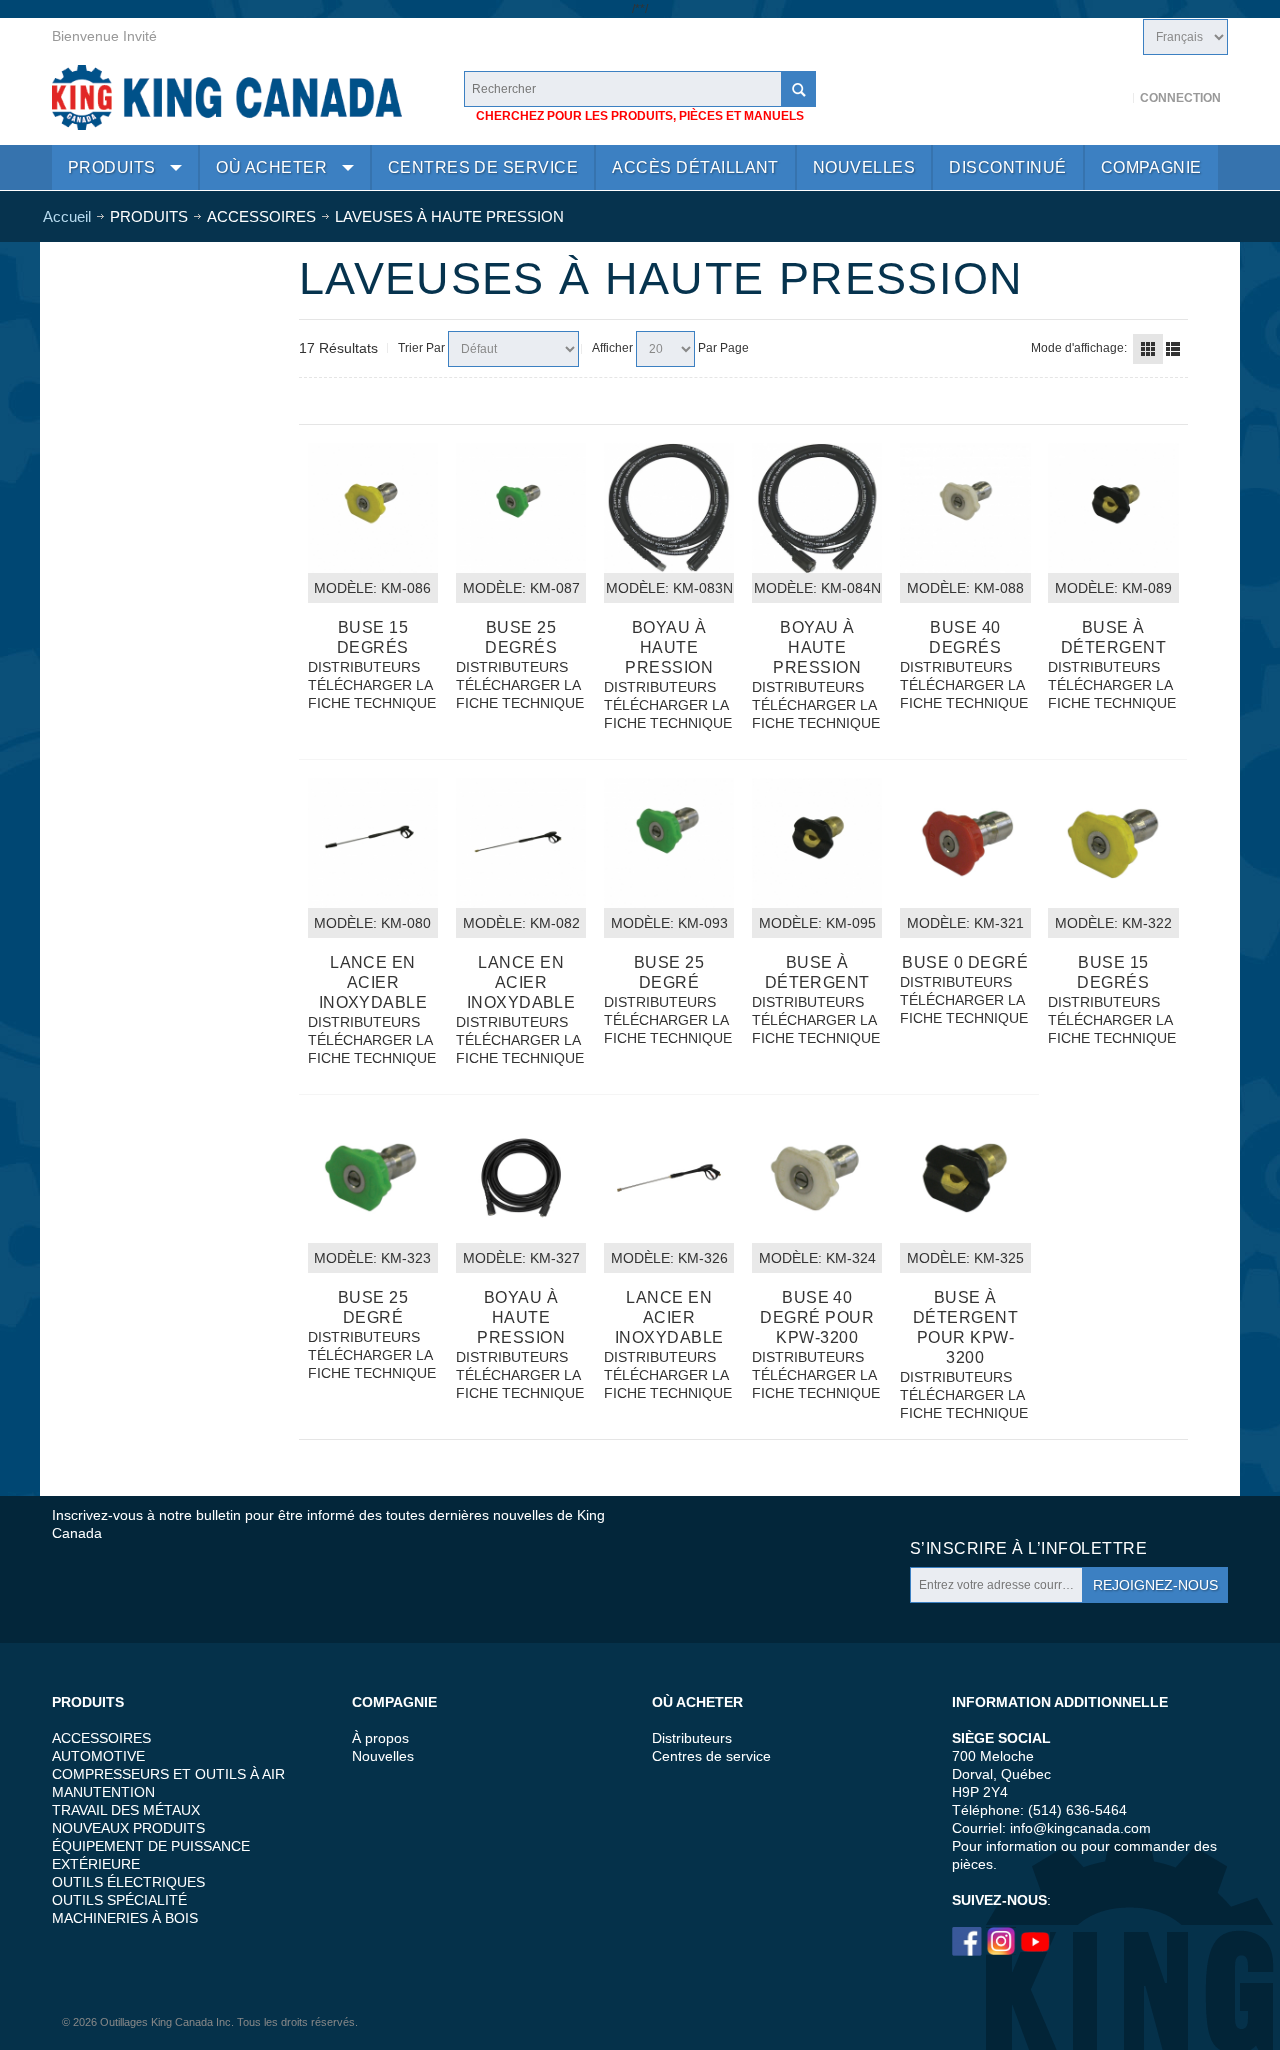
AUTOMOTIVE (98, 1756)
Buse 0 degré (965, 962)
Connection (1180, 98)
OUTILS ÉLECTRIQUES (128, 1882)
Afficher (612, 348)
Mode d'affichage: (1079, 348)
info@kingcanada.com (1080, 1828)
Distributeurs (692, 1738)
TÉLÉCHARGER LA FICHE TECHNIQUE (372, 694)
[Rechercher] (798, 89)
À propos (380, 1738)
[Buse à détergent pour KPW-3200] (965, 1178)
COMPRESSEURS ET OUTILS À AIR (168, 1774)
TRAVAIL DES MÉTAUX (126, 1810)
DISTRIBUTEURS (364, 667)
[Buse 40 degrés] (965, 508)
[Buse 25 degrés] (521, 508)
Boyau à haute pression (669, 647)
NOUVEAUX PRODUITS (128, 1828)
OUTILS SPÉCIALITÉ (119, 1900)
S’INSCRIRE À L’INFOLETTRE (1028, 1548)
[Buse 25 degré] (669, 843)
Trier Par (421, 348)
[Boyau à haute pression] (669, 508)
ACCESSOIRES (101, 1738)
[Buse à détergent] (1113, 508)
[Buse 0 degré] (965, 843)
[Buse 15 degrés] (373, 508)
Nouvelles (383, 1756)
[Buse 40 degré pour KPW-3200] (817, 1178)
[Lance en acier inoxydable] (373, 843)
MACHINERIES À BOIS (125, 1918)
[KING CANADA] (227, 97)
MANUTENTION (103, 1792)
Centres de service (711, 1756)
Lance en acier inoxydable (373, 982)
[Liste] (1173, 349)
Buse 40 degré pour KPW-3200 (817, 1317)
